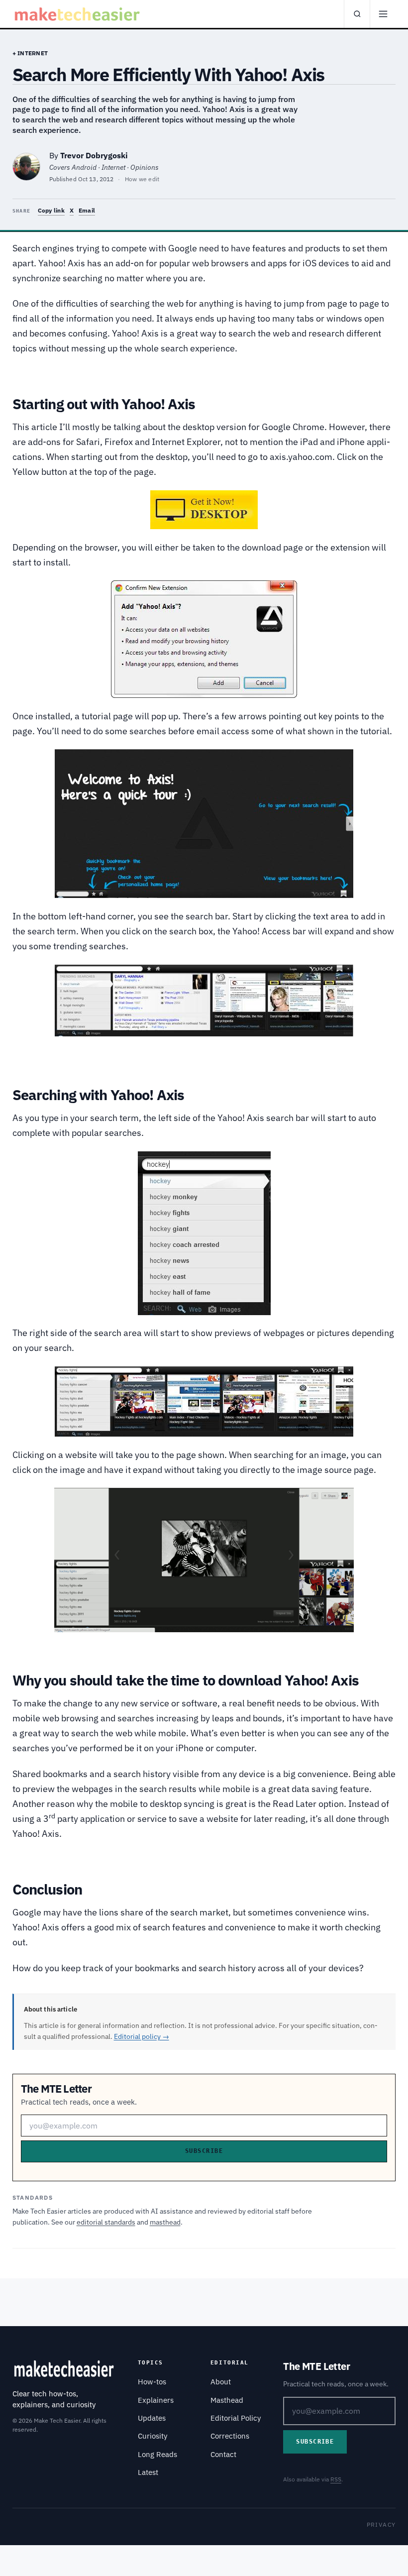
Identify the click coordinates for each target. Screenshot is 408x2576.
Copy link (51, 210)
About (221, 2382)
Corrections (230, 2436)
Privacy (381, 2524)
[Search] (357, 14)
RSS (336, 2479)
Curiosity (153, 2436)
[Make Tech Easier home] (78, 14)
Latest (148, 2472)
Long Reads (157, 2454)
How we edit (142, 179)
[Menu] (383, 14)
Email (87, 210)
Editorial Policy (236, 2418)
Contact (223, 2454)
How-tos (152, 2382)
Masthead (227, 2400)
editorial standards (106, 2222)
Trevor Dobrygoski (94, 155)
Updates (152, 2418)
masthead (165, 2222)
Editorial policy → (142, 2036)
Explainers (156, 2400)
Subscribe (204, 2151)
